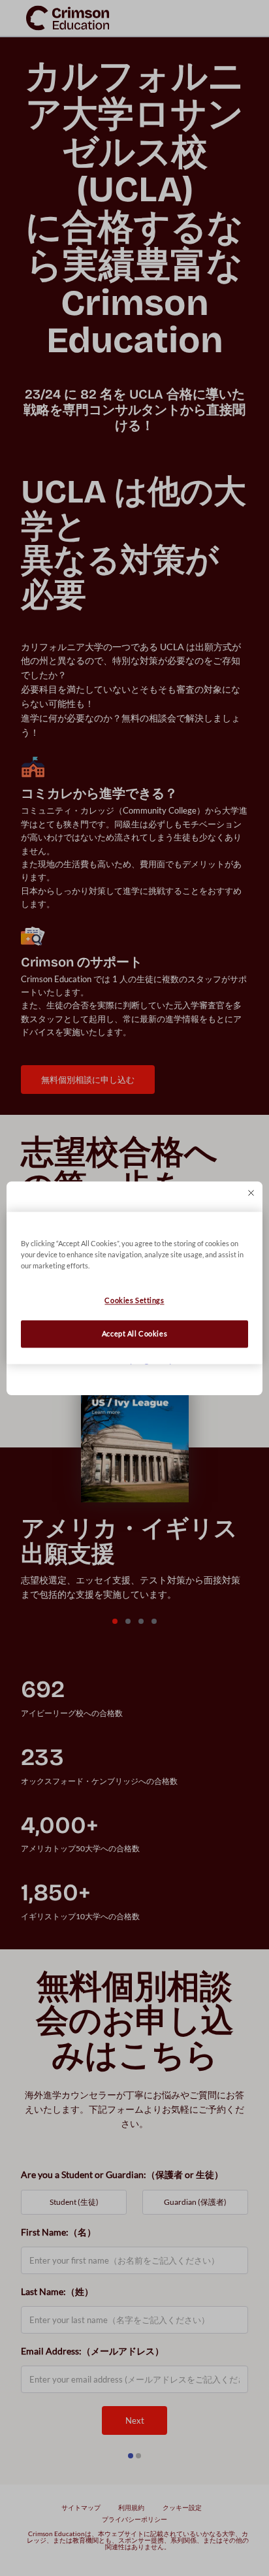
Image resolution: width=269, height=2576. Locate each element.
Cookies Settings (134, 1301)
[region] (134, 1288)
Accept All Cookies (134, 1334)
